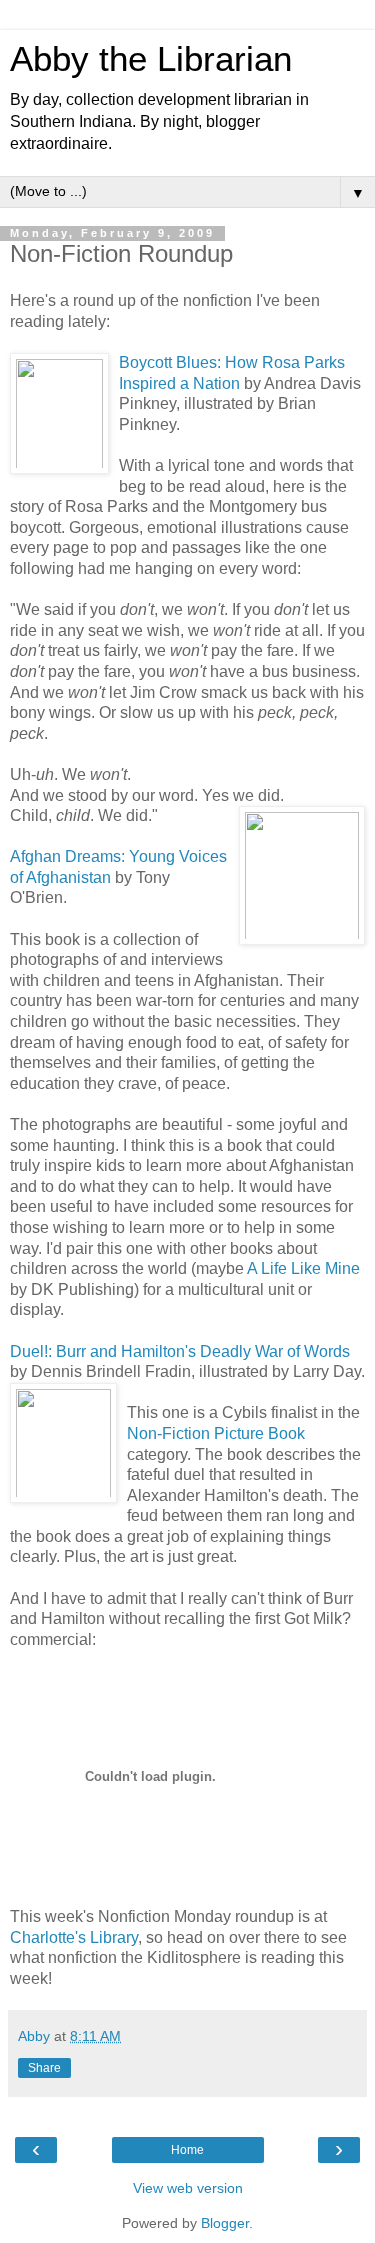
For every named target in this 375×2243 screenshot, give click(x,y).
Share (44, 2068)
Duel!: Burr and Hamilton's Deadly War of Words (180, 1351)
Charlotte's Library (74, 1937)
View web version (188, 2188)
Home (187, 2150)
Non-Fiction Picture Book (216, 1433)
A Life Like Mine (303, 1268)
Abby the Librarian (151, 59)
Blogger (225, 2223)
